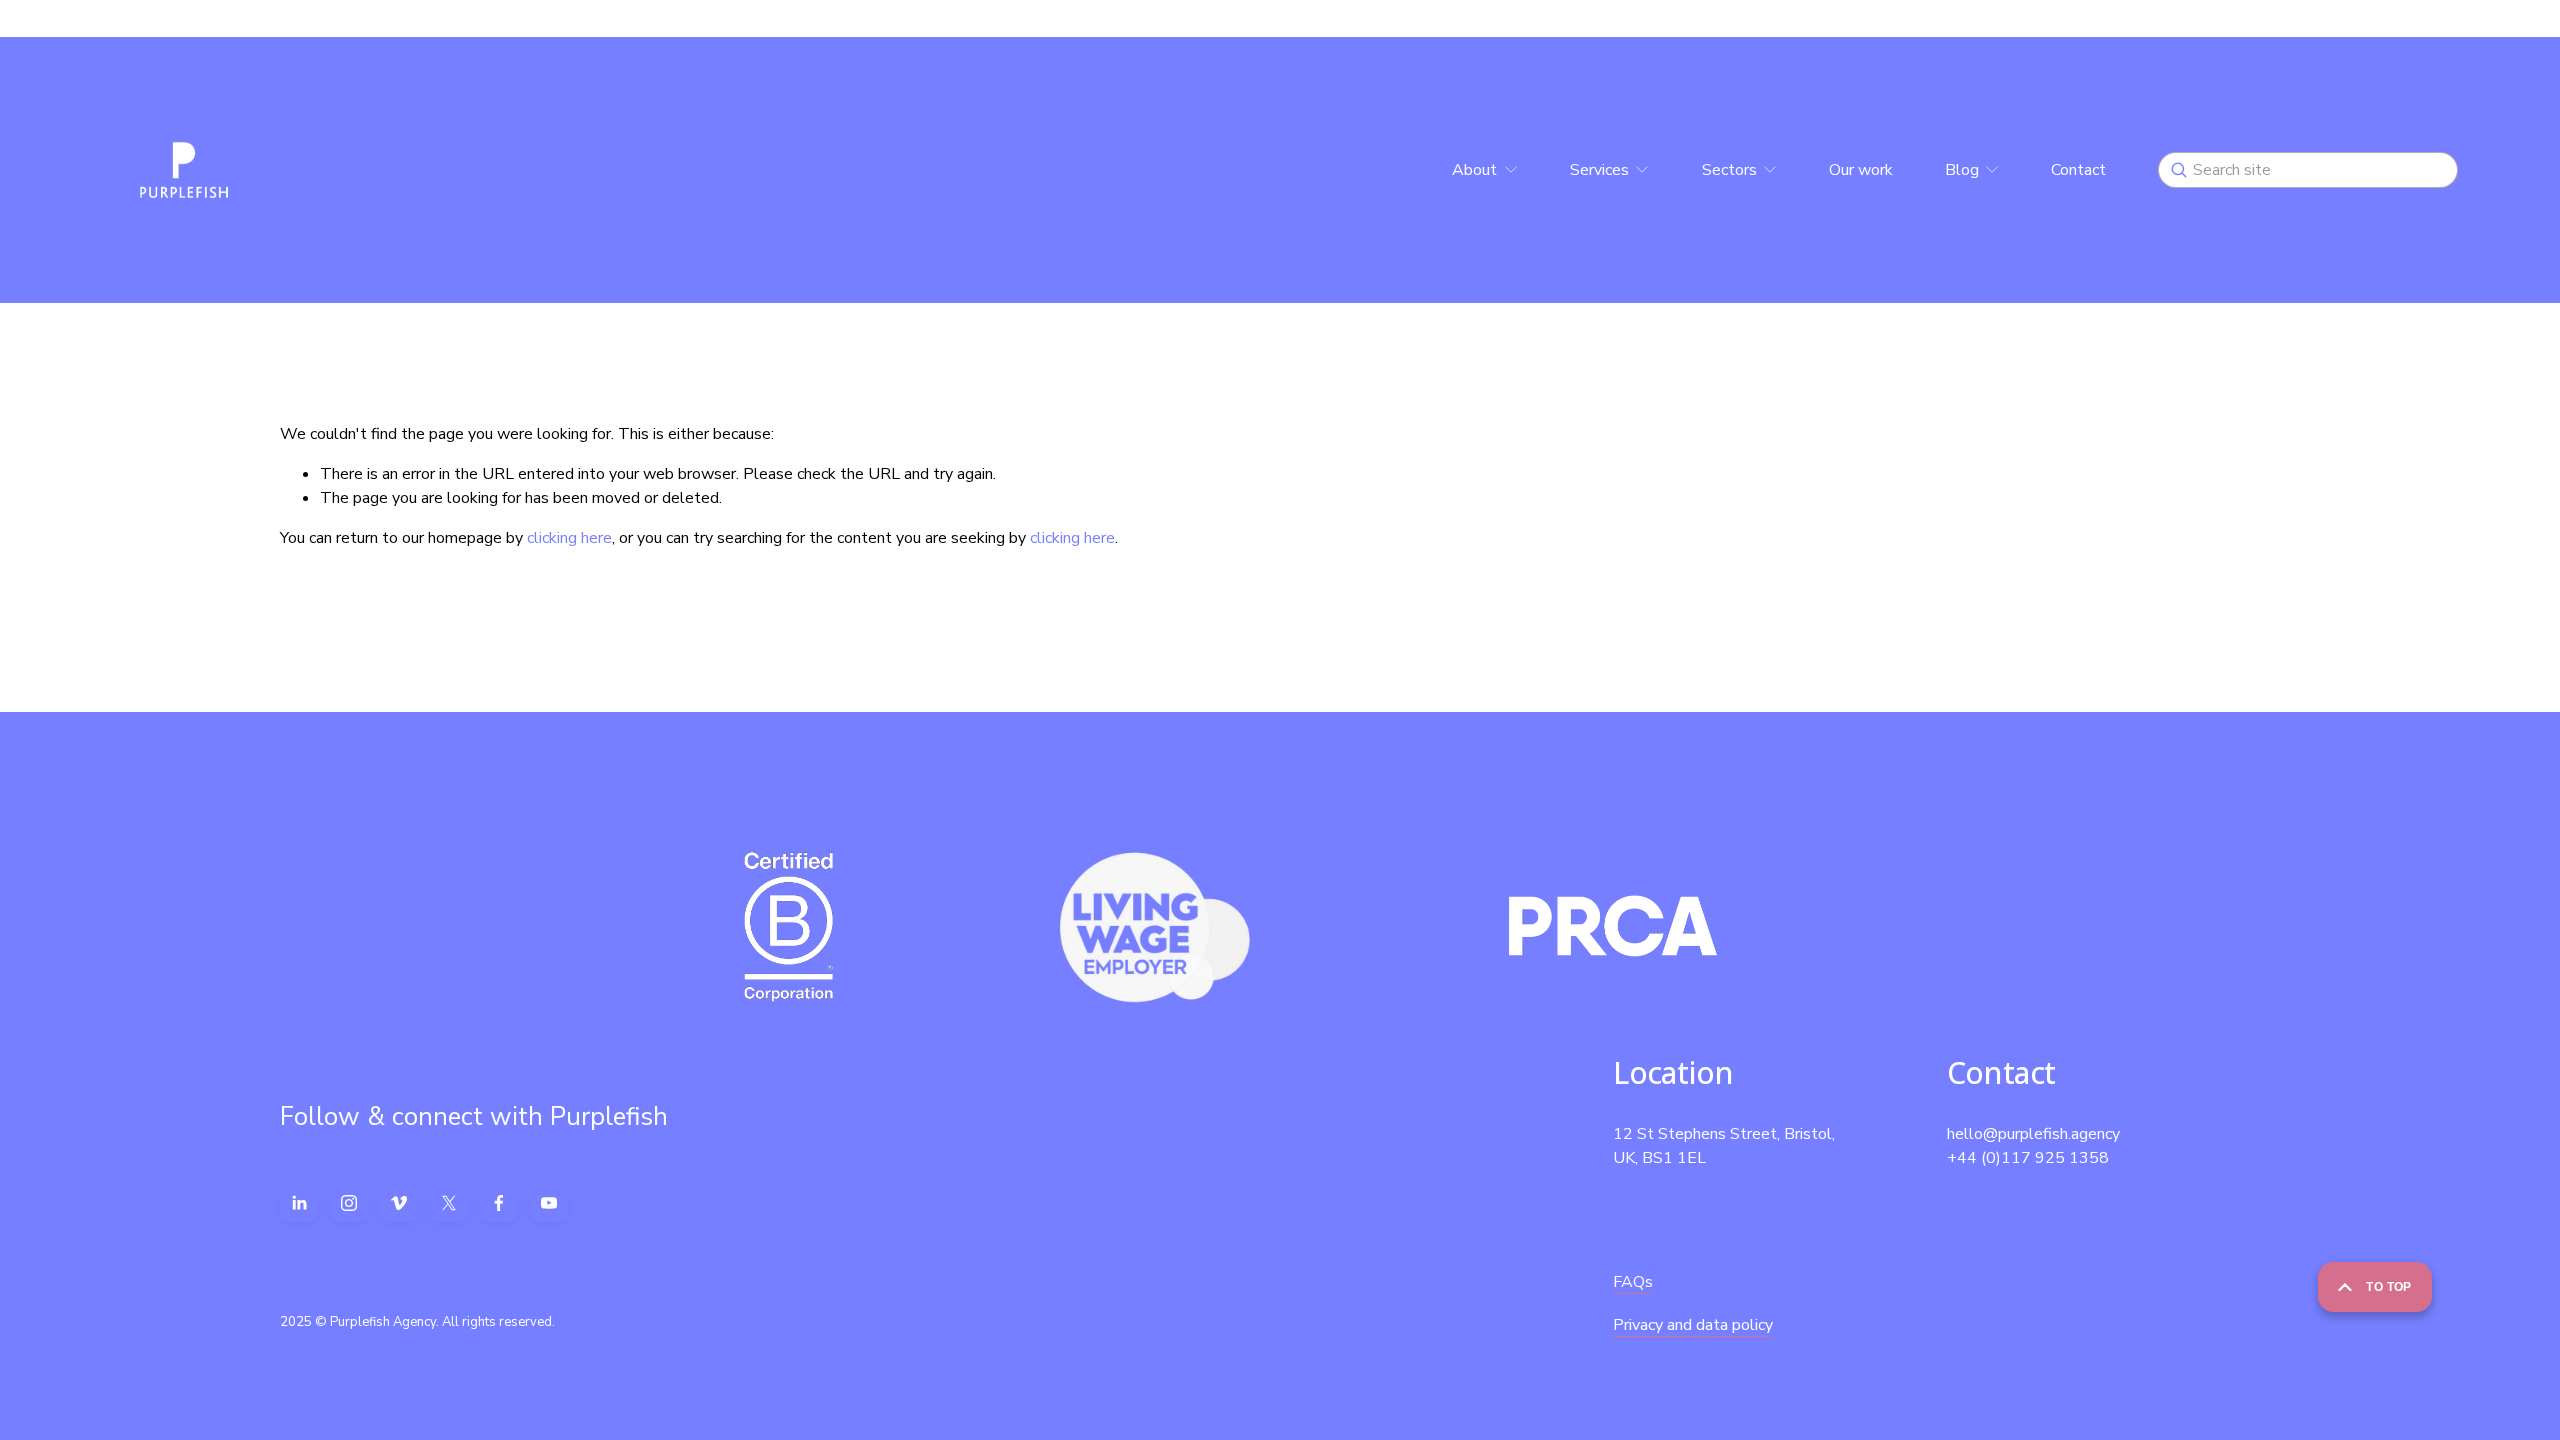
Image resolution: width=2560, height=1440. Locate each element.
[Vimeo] (399, 1203)
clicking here (569, 538)
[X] (449, 1203)
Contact (2078, 170)
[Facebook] (499, 1203)
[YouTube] (549, 1203)
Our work (1861, 170)
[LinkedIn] (299, 1203)
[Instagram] (349, 1203)
